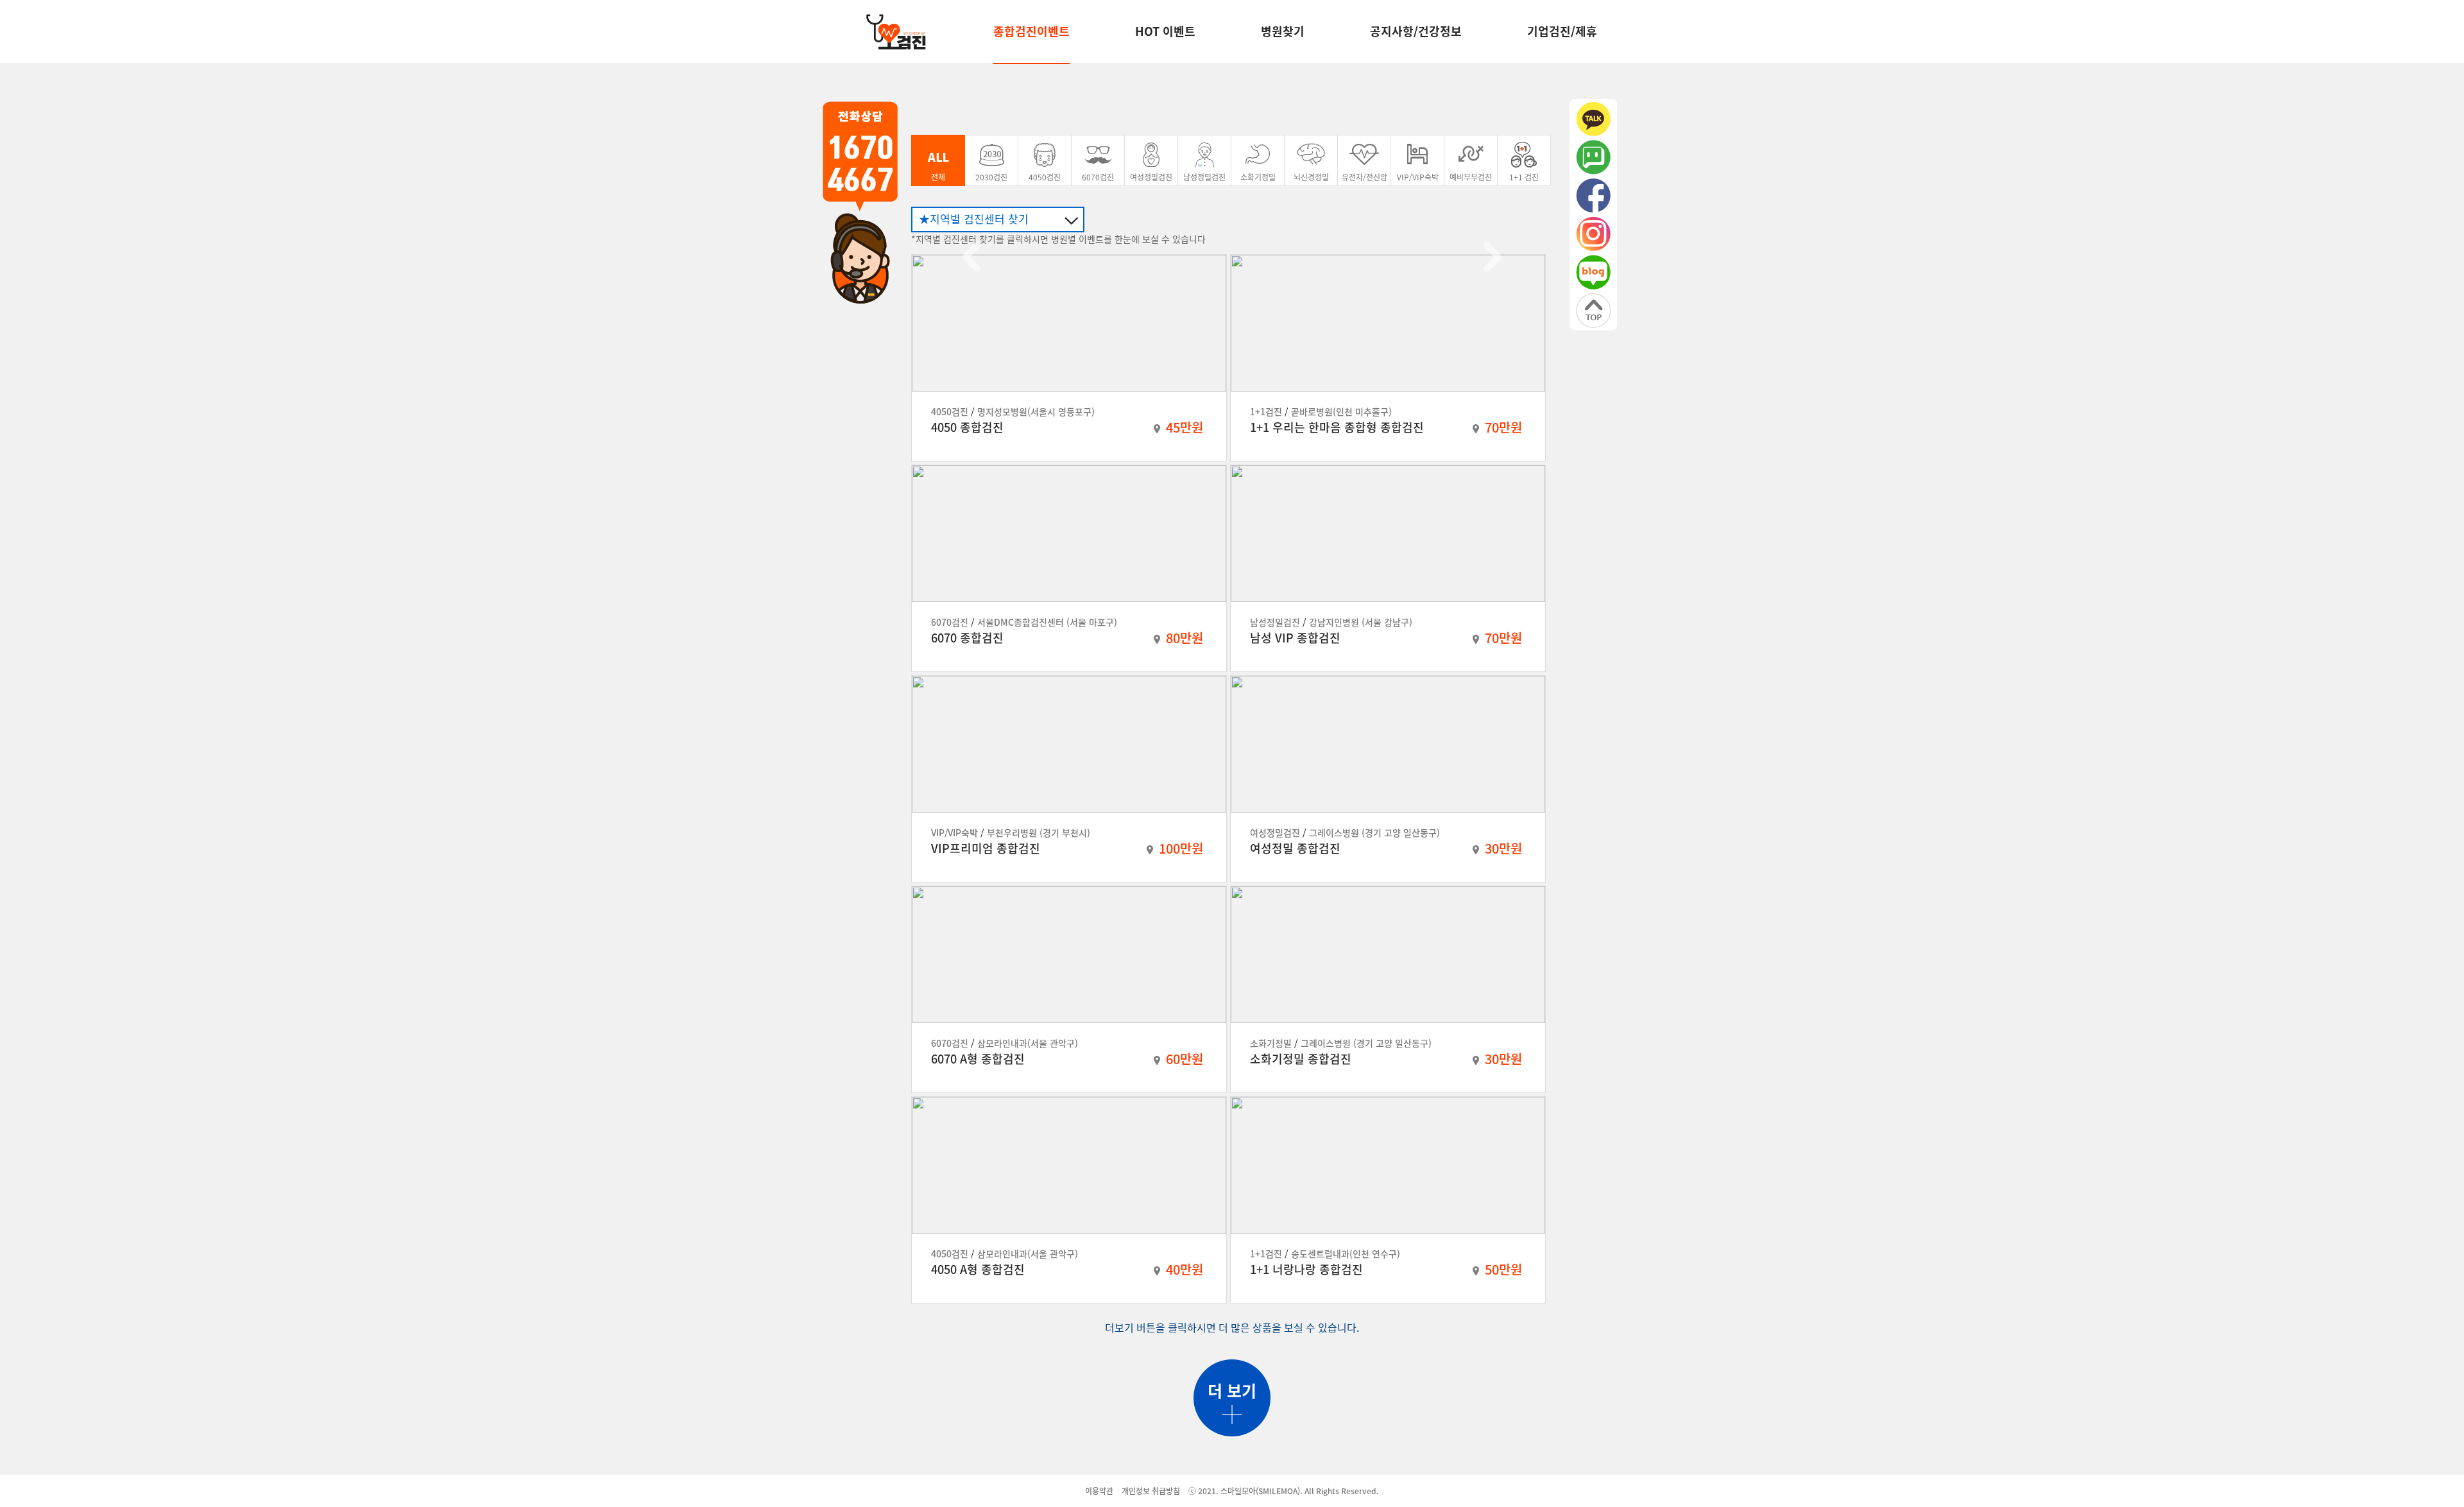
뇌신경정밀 (1311, 177)
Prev (971, 257)
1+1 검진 (1524, 177)
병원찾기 (1283, 31)
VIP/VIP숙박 (1418, 177)
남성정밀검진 (1204, 177)
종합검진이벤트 (1031, 31)
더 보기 (1232, 1391)
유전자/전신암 (1365, 177)
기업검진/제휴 (1562, 31)
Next (1493, 257)
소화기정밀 (1258, 177)
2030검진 (991, 177)
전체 (938, 177)
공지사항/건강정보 (1416, 31)
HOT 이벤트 (1165, 31)
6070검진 (1098, 177)
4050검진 (1045, 177)
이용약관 (1099, 1491)
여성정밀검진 (1151, 177)
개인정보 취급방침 (1151, 1491)
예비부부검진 (1471, 177)
